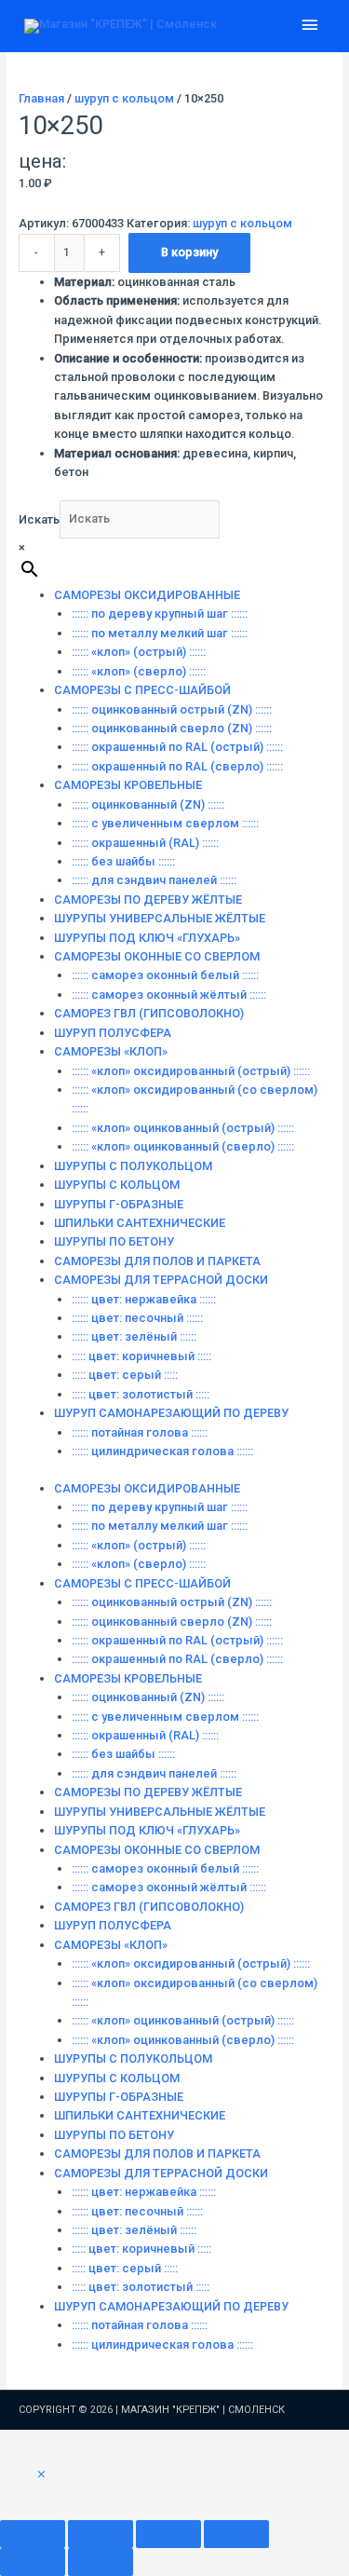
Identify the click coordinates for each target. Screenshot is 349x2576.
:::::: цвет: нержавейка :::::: (144, 1299)
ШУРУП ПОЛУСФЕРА (113, 1033)
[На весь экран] (101, 2534)
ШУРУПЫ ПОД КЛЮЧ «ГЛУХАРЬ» (147, 938)
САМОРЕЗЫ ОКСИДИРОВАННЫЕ (147, 595)
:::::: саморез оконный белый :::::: (165, 975)
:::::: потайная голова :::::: (140, 1432)
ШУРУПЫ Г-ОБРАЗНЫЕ (119, 1204)
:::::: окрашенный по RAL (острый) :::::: (177, 747)
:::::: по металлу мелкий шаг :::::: (160, 633)
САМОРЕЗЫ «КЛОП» (111, 1051)
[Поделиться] (168, 2534)
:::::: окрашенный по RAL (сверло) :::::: (177, 766)
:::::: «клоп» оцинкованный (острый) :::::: (183, 1128)
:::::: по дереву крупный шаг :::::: (160, 613)
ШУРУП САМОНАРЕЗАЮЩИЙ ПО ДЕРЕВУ (171, 1413)
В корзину (189, 252)
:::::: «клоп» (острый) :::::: (139, 652)
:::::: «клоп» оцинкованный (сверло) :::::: (183, 1146)
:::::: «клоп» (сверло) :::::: (139, 671)
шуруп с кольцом (124, 98)
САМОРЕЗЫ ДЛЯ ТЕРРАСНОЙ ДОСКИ (161, 1280)
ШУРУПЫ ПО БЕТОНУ (114, 1241)
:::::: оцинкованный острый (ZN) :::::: (172, 709)
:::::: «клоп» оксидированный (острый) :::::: (191, 1071)
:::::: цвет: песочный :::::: (137, 1318)
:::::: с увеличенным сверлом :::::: (165, 823)
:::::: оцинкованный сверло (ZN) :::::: (172, 728)
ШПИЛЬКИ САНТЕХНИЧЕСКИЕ (140, 1223)
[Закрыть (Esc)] (236, 2534)
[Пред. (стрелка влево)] (33, 2562)
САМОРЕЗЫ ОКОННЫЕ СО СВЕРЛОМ (157, 956)
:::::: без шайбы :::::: (123, 861)
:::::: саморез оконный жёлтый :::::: (169, 995)
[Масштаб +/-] (33, 2534)
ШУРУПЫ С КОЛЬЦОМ (117, 1185)
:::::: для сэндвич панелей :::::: (154, 880)
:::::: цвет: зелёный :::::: (134, 1336)
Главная (41, 98)
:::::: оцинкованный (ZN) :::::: (148, 804)
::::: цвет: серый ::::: (125, 1375)
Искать (39, 518)
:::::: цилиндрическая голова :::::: (162, 1451)
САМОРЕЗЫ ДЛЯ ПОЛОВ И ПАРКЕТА (157, 1261)
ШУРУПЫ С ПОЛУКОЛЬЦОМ (133, 1166)
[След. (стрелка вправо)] (101, 2562)
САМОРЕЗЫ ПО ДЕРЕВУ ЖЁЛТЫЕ (148, 900)
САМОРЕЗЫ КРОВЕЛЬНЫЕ (128, 785)
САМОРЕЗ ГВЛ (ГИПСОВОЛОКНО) (149, 1013)
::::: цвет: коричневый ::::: (141, 1356)
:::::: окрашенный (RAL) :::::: (145, 843)
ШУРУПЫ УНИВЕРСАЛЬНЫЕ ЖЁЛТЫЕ (160, 918)
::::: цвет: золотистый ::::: (141, 1394)
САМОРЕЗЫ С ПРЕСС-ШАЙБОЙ (142, 690)
